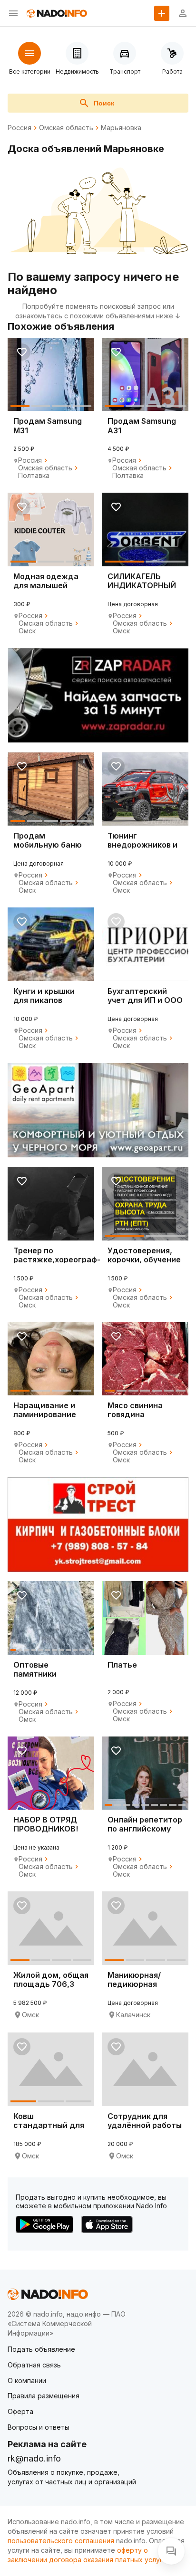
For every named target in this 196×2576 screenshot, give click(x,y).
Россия (20, 128)
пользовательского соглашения (61, 2541)
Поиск (104, 103)
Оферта (20, 2411)
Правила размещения (44, 2396)
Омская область (66, 128)
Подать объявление (41, 2349)
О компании (27, 2380)
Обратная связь (34, 2365)
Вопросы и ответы (39, 2427)
